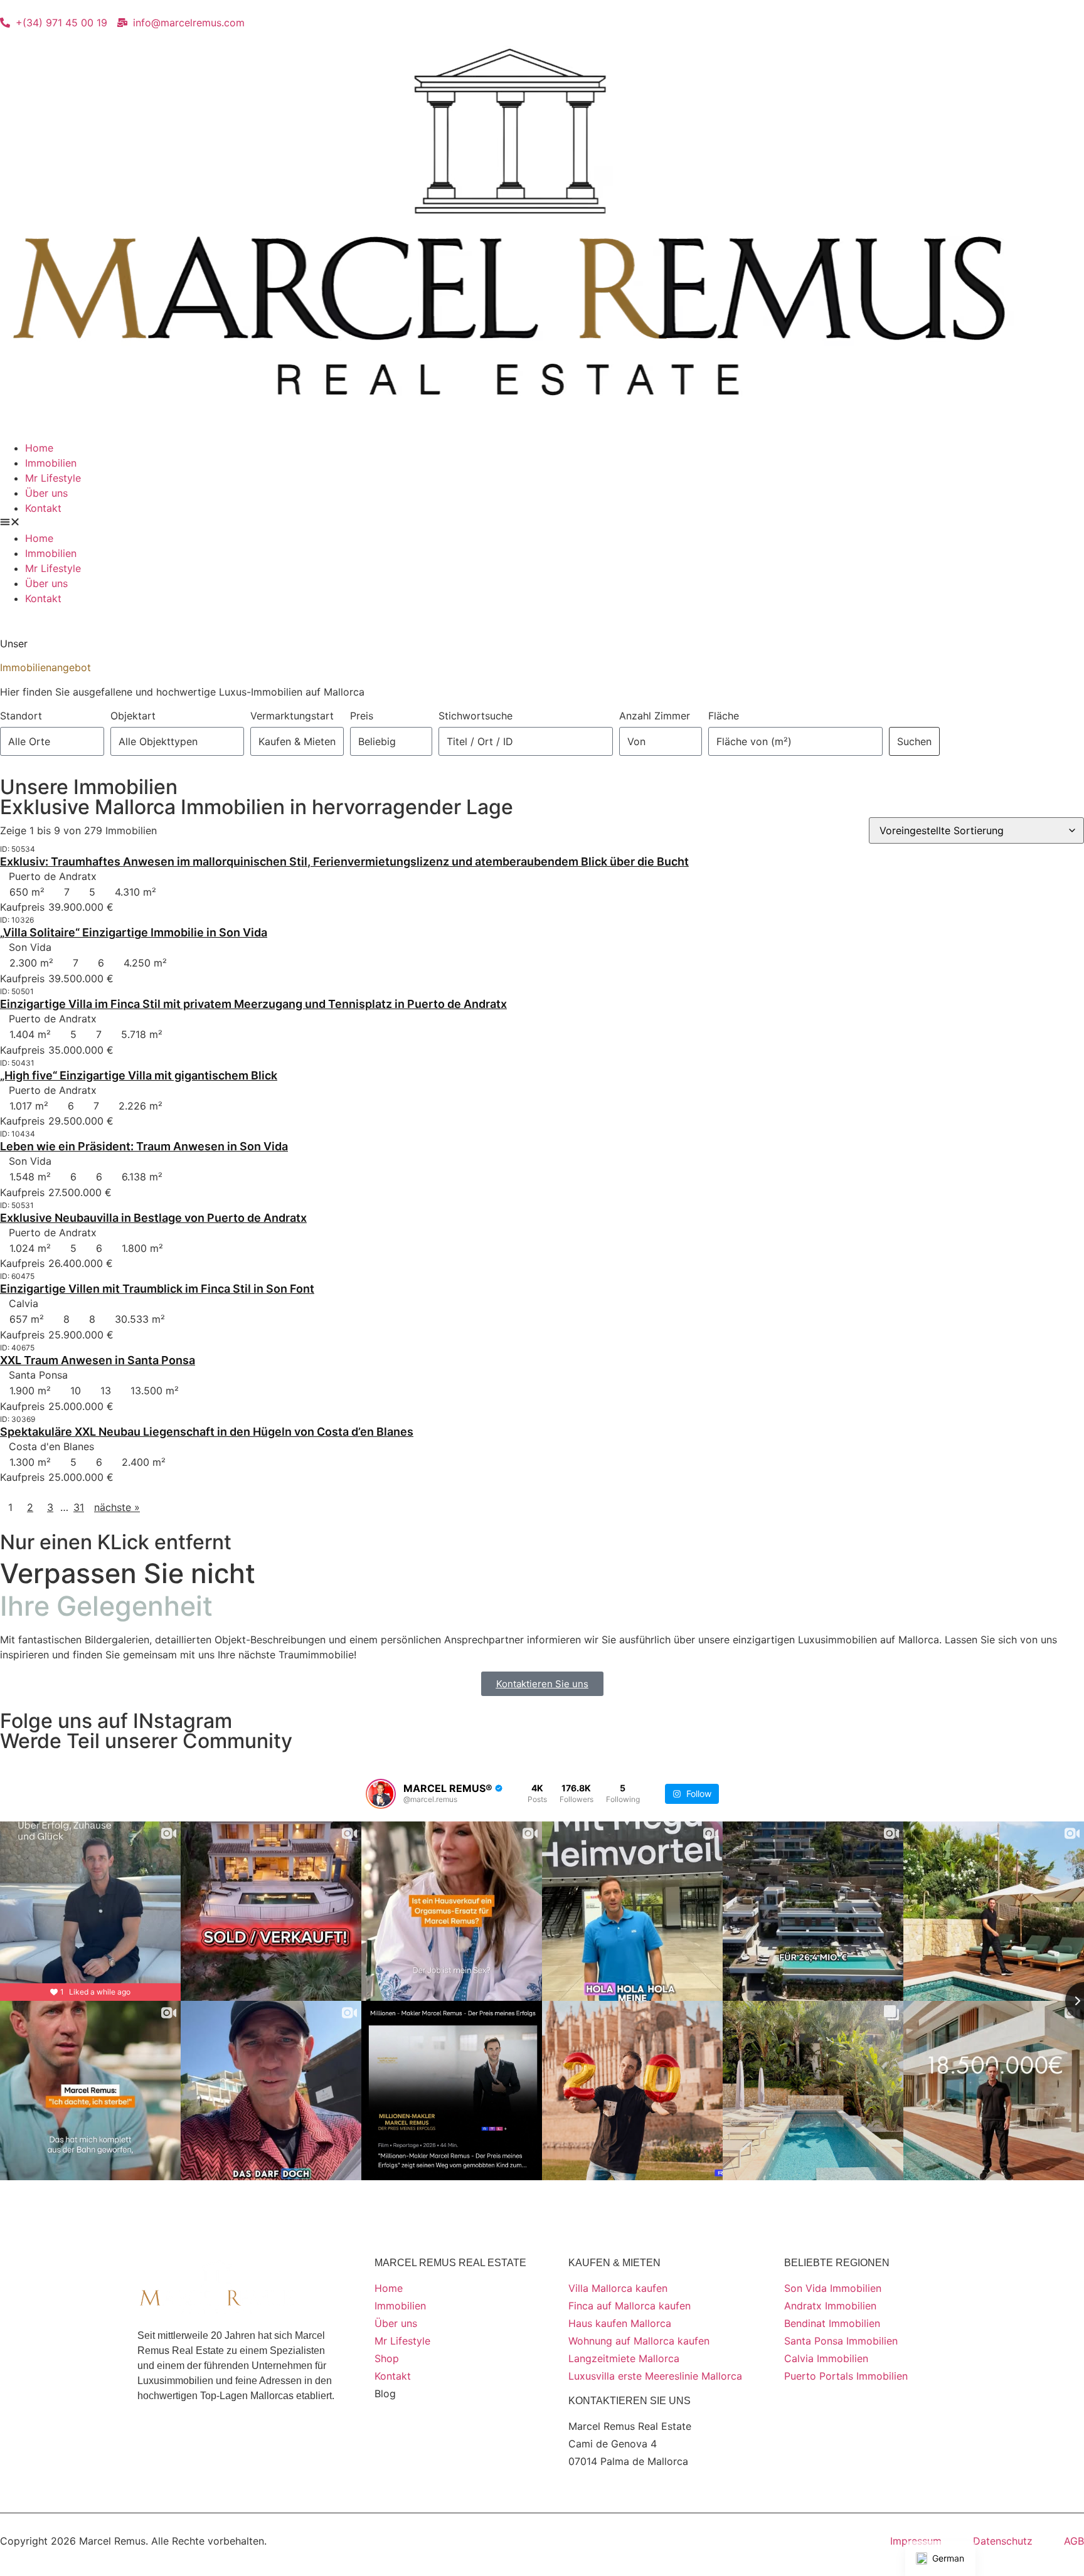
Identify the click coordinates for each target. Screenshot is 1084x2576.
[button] (542, 523)
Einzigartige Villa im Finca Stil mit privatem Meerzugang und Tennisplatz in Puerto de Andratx (253, 1004)
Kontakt (43, 508)
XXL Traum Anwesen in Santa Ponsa (98, 1360)
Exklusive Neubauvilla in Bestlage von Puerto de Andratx (153, 1218)
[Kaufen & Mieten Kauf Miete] (297, 741)
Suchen (914, 741)
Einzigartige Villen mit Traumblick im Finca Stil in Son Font (157, 1289)
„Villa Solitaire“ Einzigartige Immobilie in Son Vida (134, 932)
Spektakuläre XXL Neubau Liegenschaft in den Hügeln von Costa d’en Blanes (207, 1432)
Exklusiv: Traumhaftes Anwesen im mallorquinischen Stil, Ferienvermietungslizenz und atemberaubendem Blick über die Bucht (344, 861)
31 (79, 1507)
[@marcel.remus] (381, 1794)
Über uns (46, 493)
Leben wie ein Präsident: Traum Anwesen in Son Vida (144, 1146)
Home (39, 448)
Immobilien (51, 463)
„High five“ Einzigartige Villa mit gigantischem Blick (139, 1075)
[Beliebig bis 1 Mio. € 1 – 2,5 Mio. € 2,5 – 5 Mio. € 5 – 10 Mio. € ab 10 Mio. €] (391, 741)
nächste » (117, 1507)
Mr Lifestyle (53, 478)
